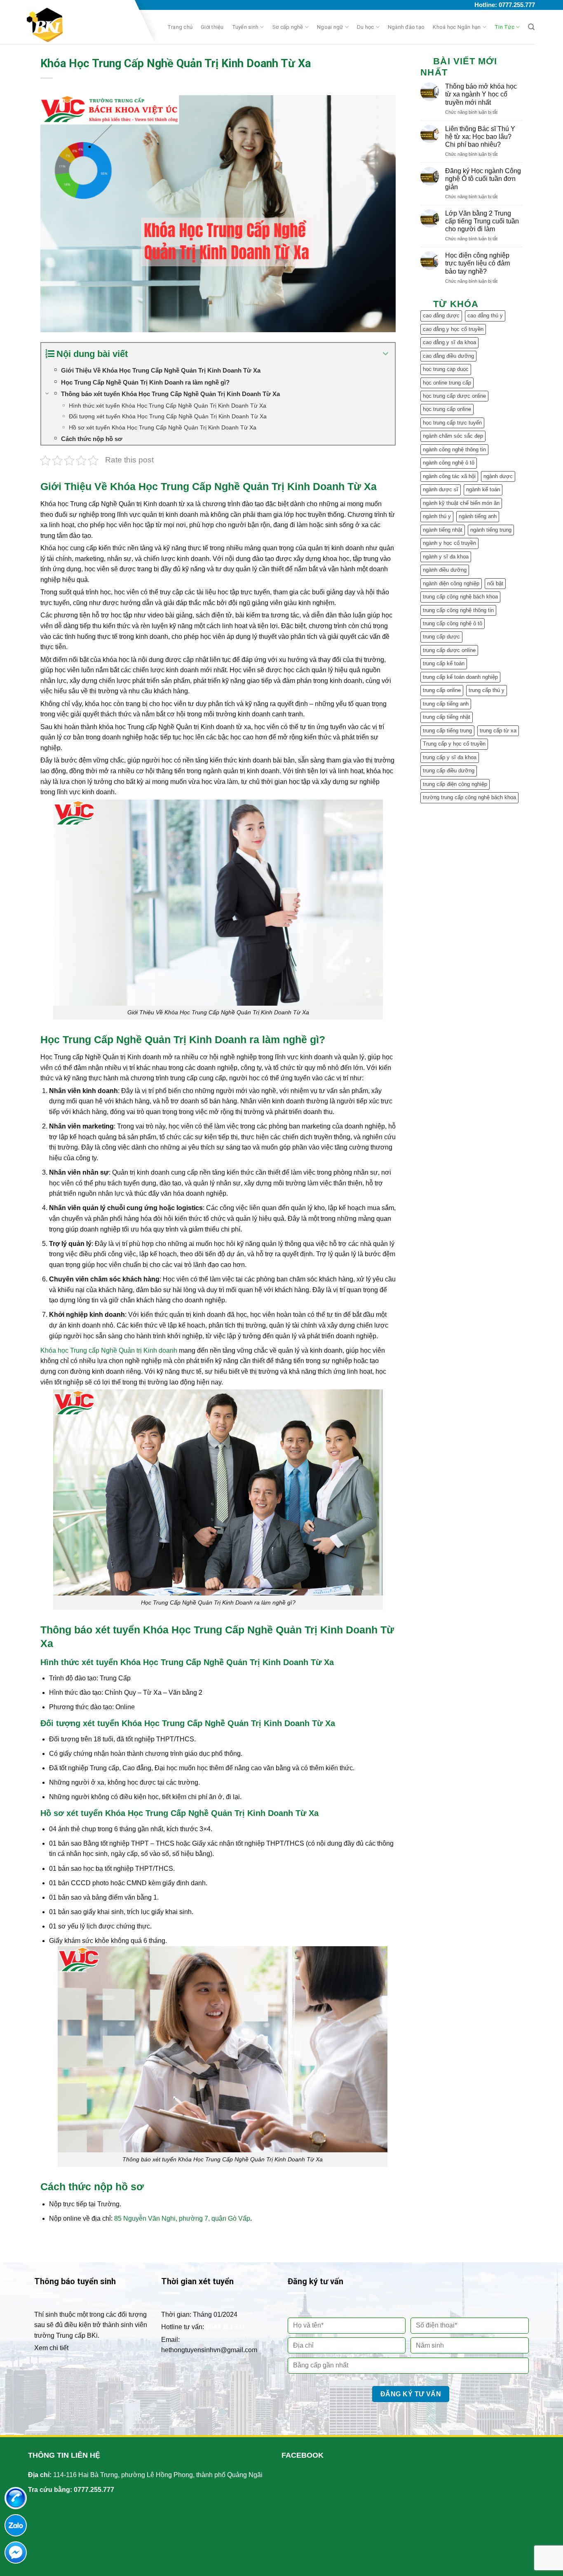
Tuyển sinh (245, 27)
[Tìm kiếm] (531, 27)
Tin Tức (504, 27)
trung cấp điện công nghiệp (455, 784)
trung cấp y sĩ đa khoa (450, 757)
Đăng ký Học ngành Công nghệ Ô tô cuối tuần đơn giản (483, 179)
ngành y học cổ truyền (449, 543)
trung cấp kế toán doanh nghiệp (460, 677)
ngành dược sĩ (441, 489)
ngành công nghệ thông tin (454, 449)
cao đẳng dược (441, 316)
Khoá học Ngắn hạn (457, 27)
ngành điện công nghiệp (451, 583)
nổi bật (495, 583)
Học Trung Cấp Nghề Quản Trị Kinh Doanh (143, 1039)
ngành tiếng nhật (443, 530)
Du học (366, 27)
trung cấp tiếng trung (447, 731)
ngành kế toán (483, 489)
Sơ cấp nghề (288, 27)
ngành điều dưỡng (445, 570)
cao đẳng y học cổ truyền (453, 329)
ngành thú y (437, 516)
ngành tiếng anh (478, 516)
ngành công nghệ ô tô (449, 463)
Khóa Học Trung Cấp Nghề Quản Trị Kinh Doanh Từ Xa (243, 486)
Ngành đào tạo (406, 27)
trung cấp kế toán (444, 663)
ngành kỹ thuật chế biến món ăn (461, 503)
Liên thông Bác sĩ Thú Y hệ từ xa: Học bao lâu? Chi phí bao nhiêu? (480, 137)
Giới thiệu (212, 27)
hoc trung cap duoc (446, 369)
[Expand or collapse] (386, 354)
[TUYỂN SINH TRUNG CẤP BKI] (77, 25)
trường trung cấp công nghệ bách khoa (469, 797)
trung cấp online (442, 690)
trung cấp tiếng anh (446, 704)
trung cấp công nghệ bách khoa (460, 597)
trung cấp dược (441, 637)
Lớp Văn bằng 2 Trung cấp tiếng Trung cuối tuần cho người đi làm (482, 221)
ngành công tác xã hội (449, 476)
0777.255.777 (94, 2490)
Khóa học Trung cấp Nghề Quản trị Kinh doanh (109, 1350)
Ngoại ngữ (330, 27)
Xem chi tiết (51, 2348)
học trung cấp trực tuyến (452, 423)
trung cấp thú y (487, 690)
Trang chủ (180, 27)
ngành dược (498, 476)
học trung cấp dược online (454, 396)
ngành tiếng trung (491, 530)
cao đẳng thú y (485, 316)
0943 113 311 (225, 2327)
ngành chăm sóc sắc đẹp (453, 436)
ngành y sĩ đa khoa (446, 557)
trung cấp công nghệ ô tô (453, 623)
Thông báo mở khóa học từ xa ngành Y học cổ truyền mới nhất (481, 94)
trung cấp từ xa (498, 731)
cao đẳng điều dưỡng (448, 356)
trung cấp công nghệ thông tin (458, 610)
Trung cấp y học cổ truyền (454, 744)
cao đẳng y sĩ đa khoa (449, 342)
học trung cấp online (447, 409)
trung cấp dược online (449, 650)
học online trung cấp (447, 383)
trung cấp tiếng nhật (447, 717)
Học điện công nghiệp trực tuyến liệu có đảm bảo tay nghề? (477, 263)
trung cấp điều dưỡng (449, 771)
